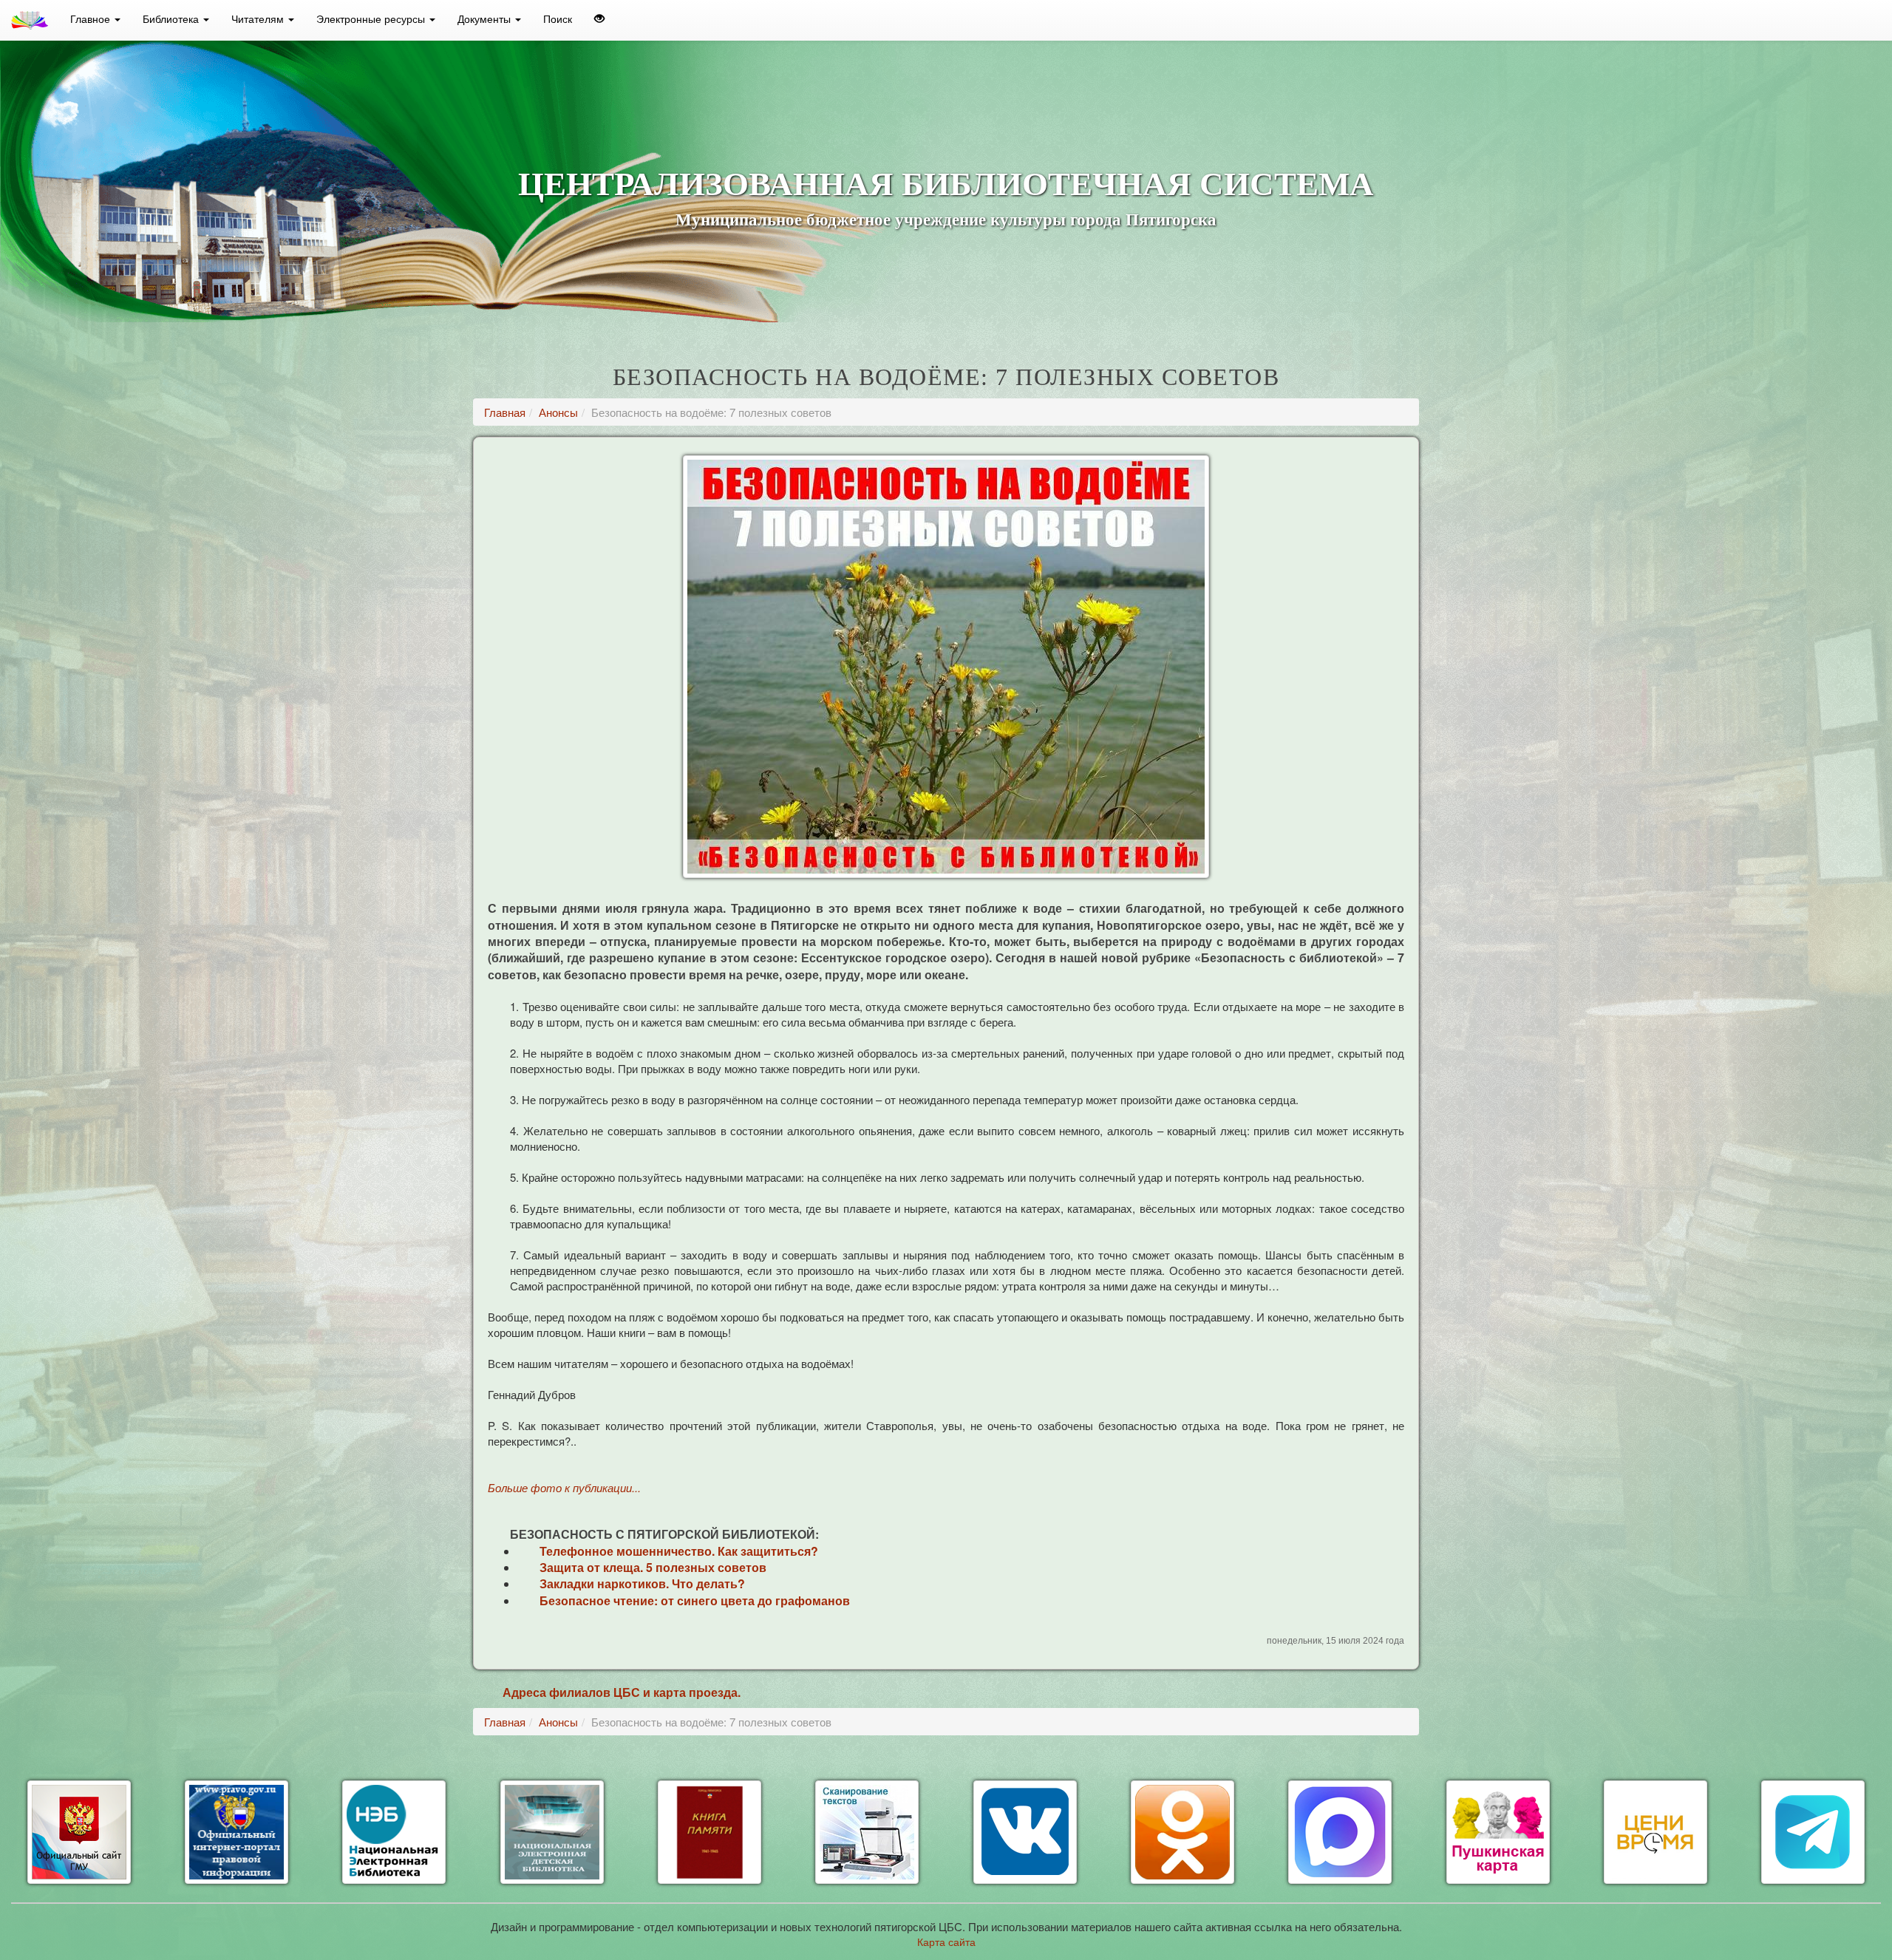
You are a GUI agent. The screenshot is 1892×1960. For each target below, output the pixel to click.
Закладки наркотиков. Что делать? (642, 1583)
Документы (486, 18)
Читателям (259, 18)
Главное (92, 18)
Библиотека (172, 18)
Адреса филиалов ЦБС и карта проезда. (622, 1692)
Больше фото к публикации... (564, 1487)
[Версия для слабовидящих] (599, 18)
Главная (505, 412)
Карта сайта (946, 1942)
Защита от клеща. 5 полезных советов (653, 1567)
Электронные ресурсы (372, 18)
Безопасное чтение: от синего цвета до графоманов (695, 1600)
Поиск (558, 18)
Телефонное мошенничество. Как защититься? (679, 1551)
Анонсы (558, 412)
